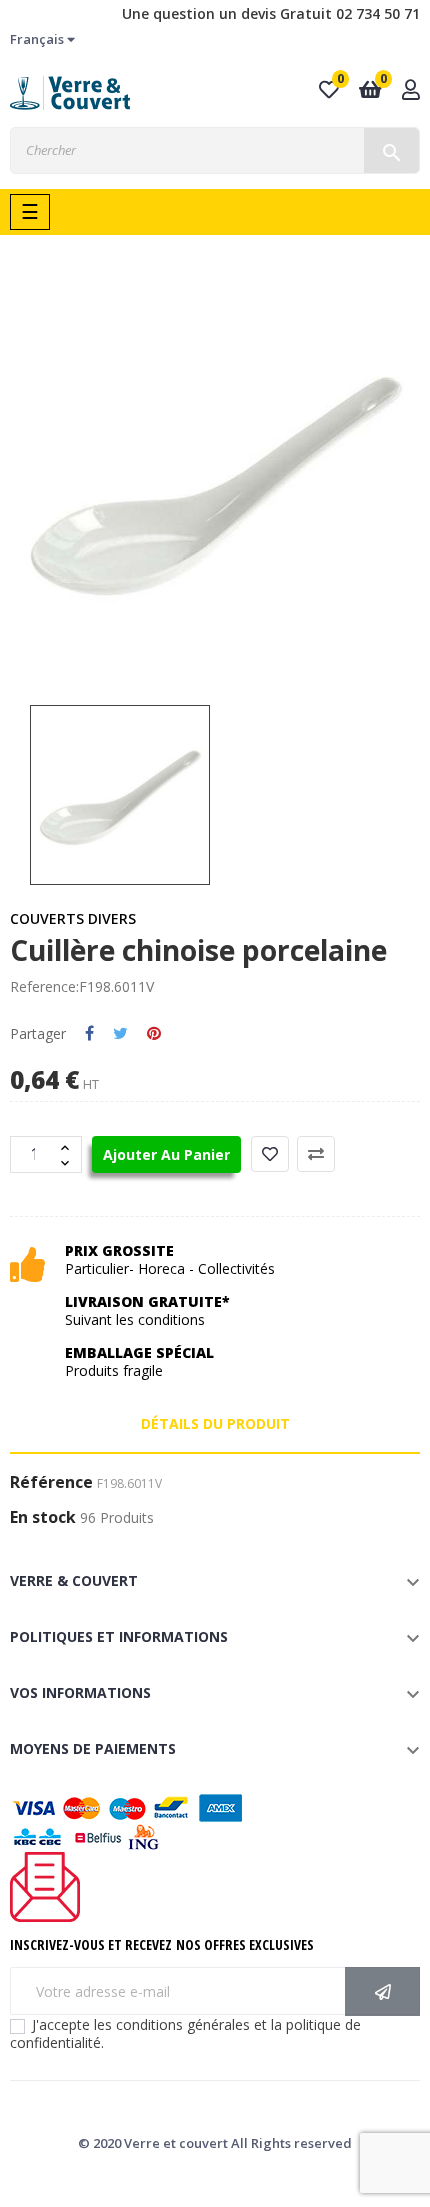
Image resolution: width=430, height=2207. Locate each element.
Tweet (120, 1034)
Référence (51, 1483)
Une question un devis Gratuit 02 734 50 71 (271, 13)
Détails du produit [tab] (215, 1423)
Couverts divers (73, 918)
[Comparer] (316, 1154)
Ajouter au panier (166, 1154)
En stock (43, 1518)
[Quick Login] (411, 91)
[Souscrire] (382, 1991)
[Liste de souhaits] (270, 1154)
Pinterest (154, 1034)
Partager (89, 1034)
